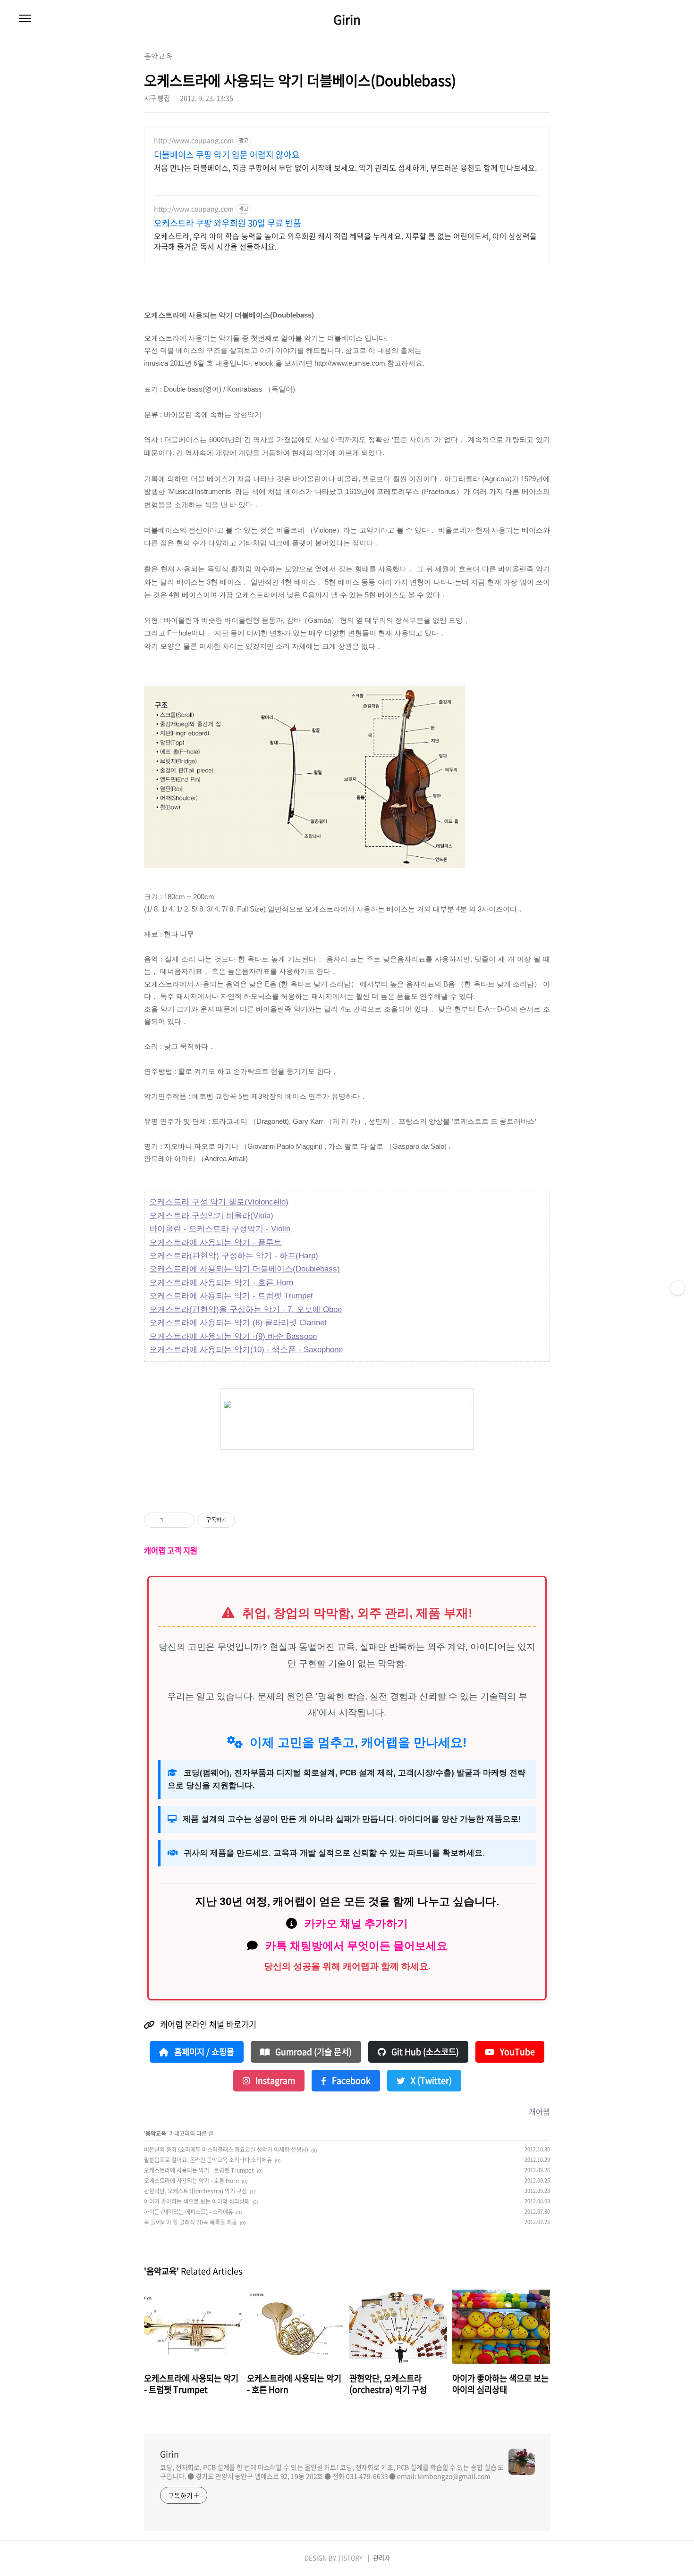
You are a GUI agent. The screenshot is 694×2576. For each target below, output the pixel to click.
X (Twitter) (430, 2081)
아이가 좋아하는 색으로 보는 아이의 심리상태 (197, 2201)
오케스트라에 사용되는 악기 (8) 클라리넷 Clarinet (238, 1323)
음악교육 (156, 2133)
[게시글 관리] (184, 1520)
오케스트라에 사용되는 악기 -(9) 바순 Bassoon (233, 1336)
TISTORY (350, 2558)
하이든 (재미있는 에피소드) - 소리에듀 (189, 2212)
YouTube (516, 2052)
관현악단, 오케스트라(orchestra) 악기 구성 (195, 2191)
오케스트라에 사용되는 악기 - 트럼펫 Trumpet (231, 1296)
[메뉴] (25, 19)
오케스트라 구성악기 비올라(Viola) (211, 1216)
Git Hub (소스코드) (424, 2052)
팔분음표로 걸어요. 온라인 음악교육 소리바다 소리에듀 (208, 2160)
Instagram (274, 2081)
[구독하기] (677, 1288)
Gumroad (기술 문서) (313, 2052)
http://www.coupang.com (194, 140)
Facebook (350, 2081)
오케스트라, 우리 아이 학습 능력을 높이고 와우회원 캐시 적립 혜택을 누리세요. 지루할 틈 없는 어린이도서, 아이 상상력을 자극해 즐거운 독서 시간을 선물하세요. (345, 241)
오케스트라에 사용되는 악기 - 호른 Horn (221, 1283)
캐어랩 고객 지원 (171, 1550)
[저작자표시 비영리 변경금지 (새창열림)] (248, 1520)
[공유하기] (172, 1520)
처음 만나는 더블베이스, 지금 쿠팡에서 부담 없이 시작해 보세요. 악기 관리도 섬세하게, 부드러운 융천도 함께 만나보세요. (345, 167)
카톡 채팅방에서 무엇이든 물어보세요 (356, 1946)
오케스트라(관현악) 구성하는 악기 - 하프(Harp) (234, 1256)
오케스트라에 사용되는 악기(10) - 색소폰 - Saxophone (246, 1350)
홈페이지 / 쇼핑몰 (203, 2052)
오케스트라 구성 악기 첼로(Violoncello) (219, 1202)
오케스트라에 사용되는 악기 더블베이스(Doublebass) (245, 1269)
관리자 (381, 2558)
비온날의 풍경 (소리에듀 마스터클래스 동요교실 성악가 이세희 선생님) (226, 2149)
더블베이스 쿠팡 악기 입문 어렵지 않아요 (227, 155)
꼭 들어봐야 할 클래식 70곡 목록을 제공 (190, 2222)
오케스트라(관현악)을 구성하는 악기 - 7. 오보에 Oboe (245, 1309)
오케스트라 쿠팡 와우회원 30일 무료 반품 (228, 223)
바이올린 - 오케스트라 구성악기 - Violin (220, 1229)
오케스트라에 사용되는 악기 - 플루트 (216, 1242)
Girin (347, 19)
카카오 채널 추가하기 (356, 1924)
